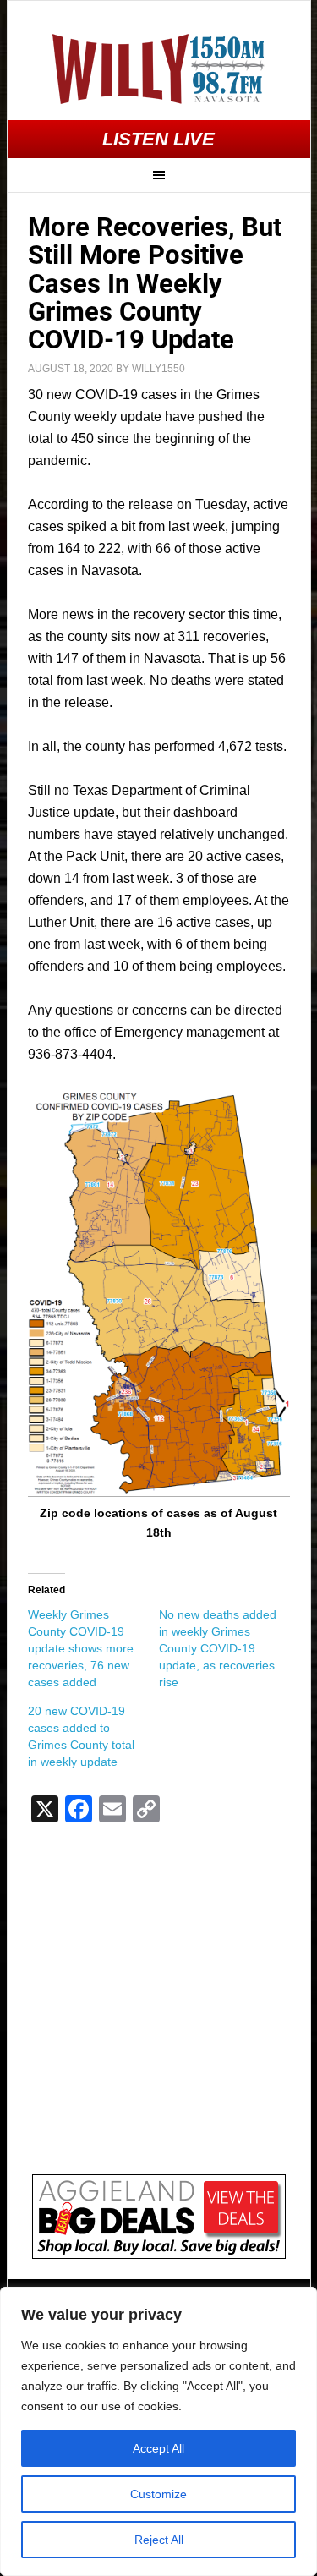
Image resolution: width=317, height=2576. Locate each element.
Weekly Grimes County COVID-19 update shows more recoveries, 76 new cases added (81, 1648)
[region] (158, 2431)
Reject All (159, 2540)
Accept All (158, 2448)
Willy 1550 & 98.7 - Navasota (159, 69)
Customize (158, 2494)
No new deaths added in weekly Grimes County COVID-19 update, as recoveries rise (218, 1648)
